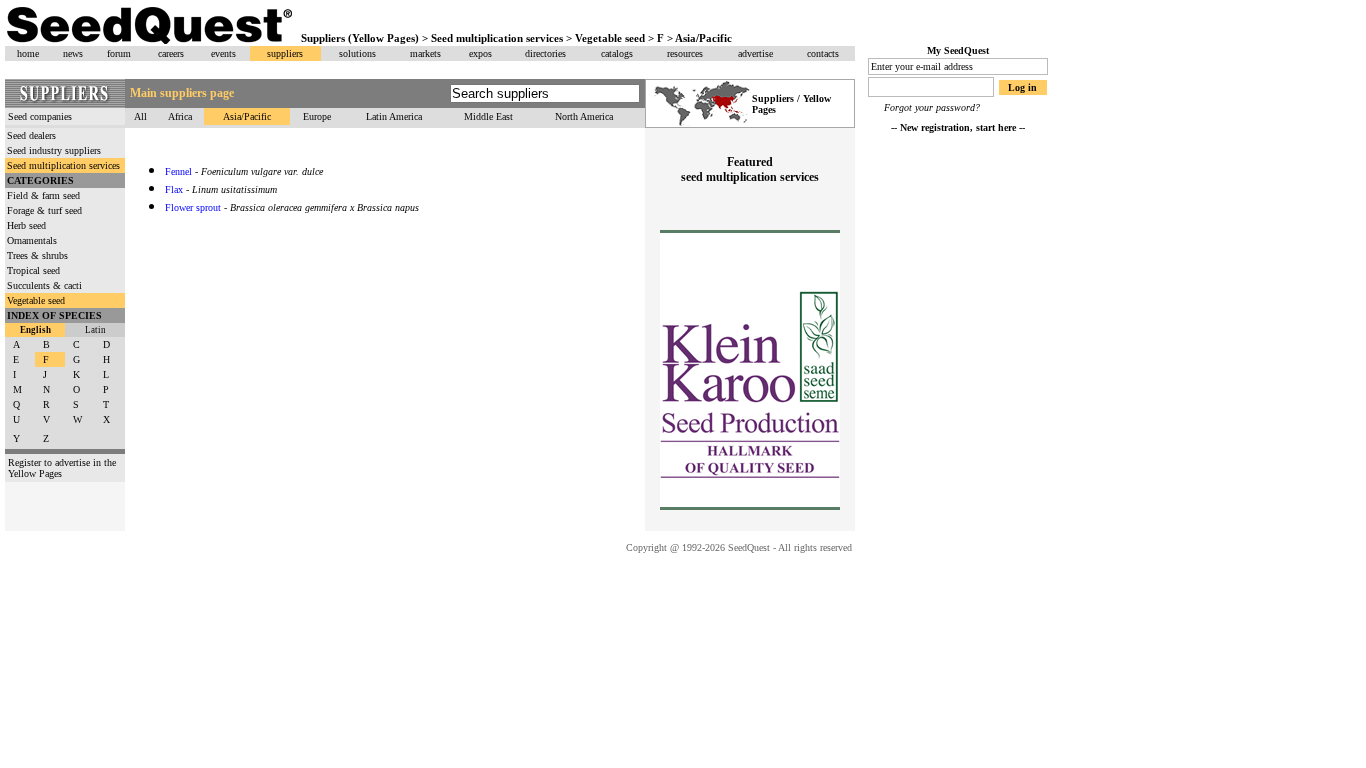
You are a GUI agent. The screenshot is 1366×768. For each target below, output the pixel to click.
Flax (174, 189)
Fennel (178, 171)
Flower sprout (193, 207)
